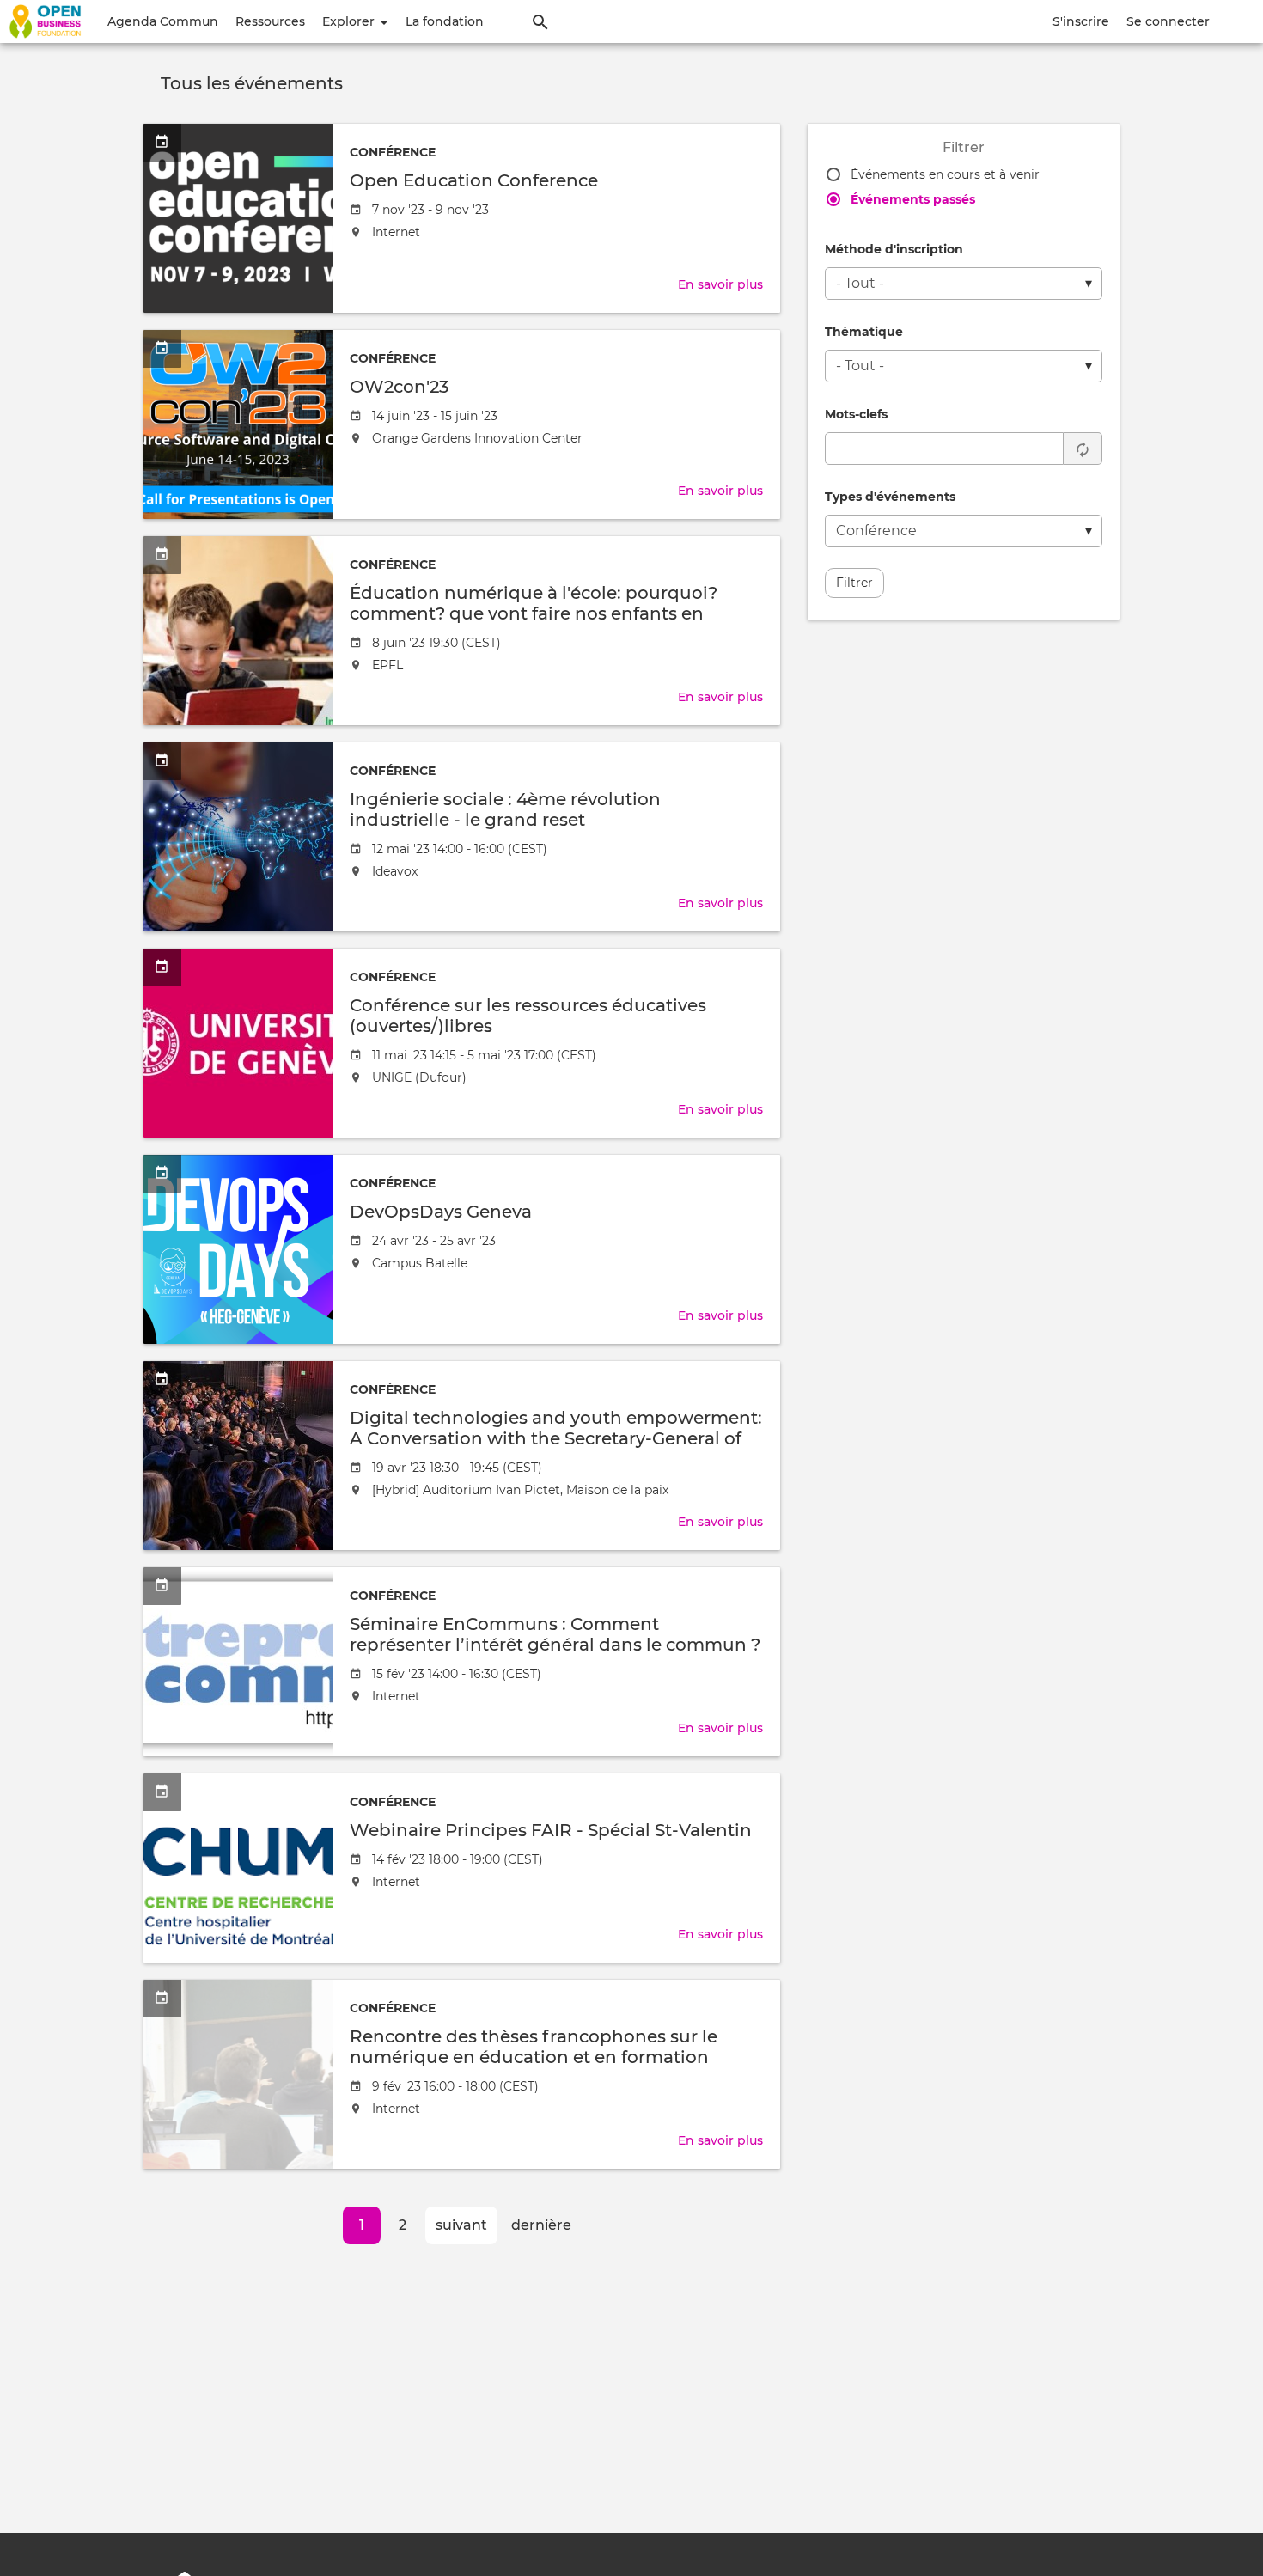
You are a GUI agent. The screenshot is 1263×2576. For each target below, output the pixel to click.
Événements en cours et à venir (945, 174)
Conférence (393, 152)
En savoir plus (720, 284)
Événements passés (913, 199)
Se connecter (1168, 21)
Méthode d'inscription (894, 249)
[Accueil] (45, 21)
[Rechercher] (540, 21)
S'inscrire (1081, 21)
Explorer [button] (350, 21)
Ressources (270, 21)
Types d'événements (890, 497)
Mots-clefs (856, 414)
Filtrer (854, 583)
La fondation (445, 21)
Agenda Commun (163, 21)
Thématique (864, 332)
